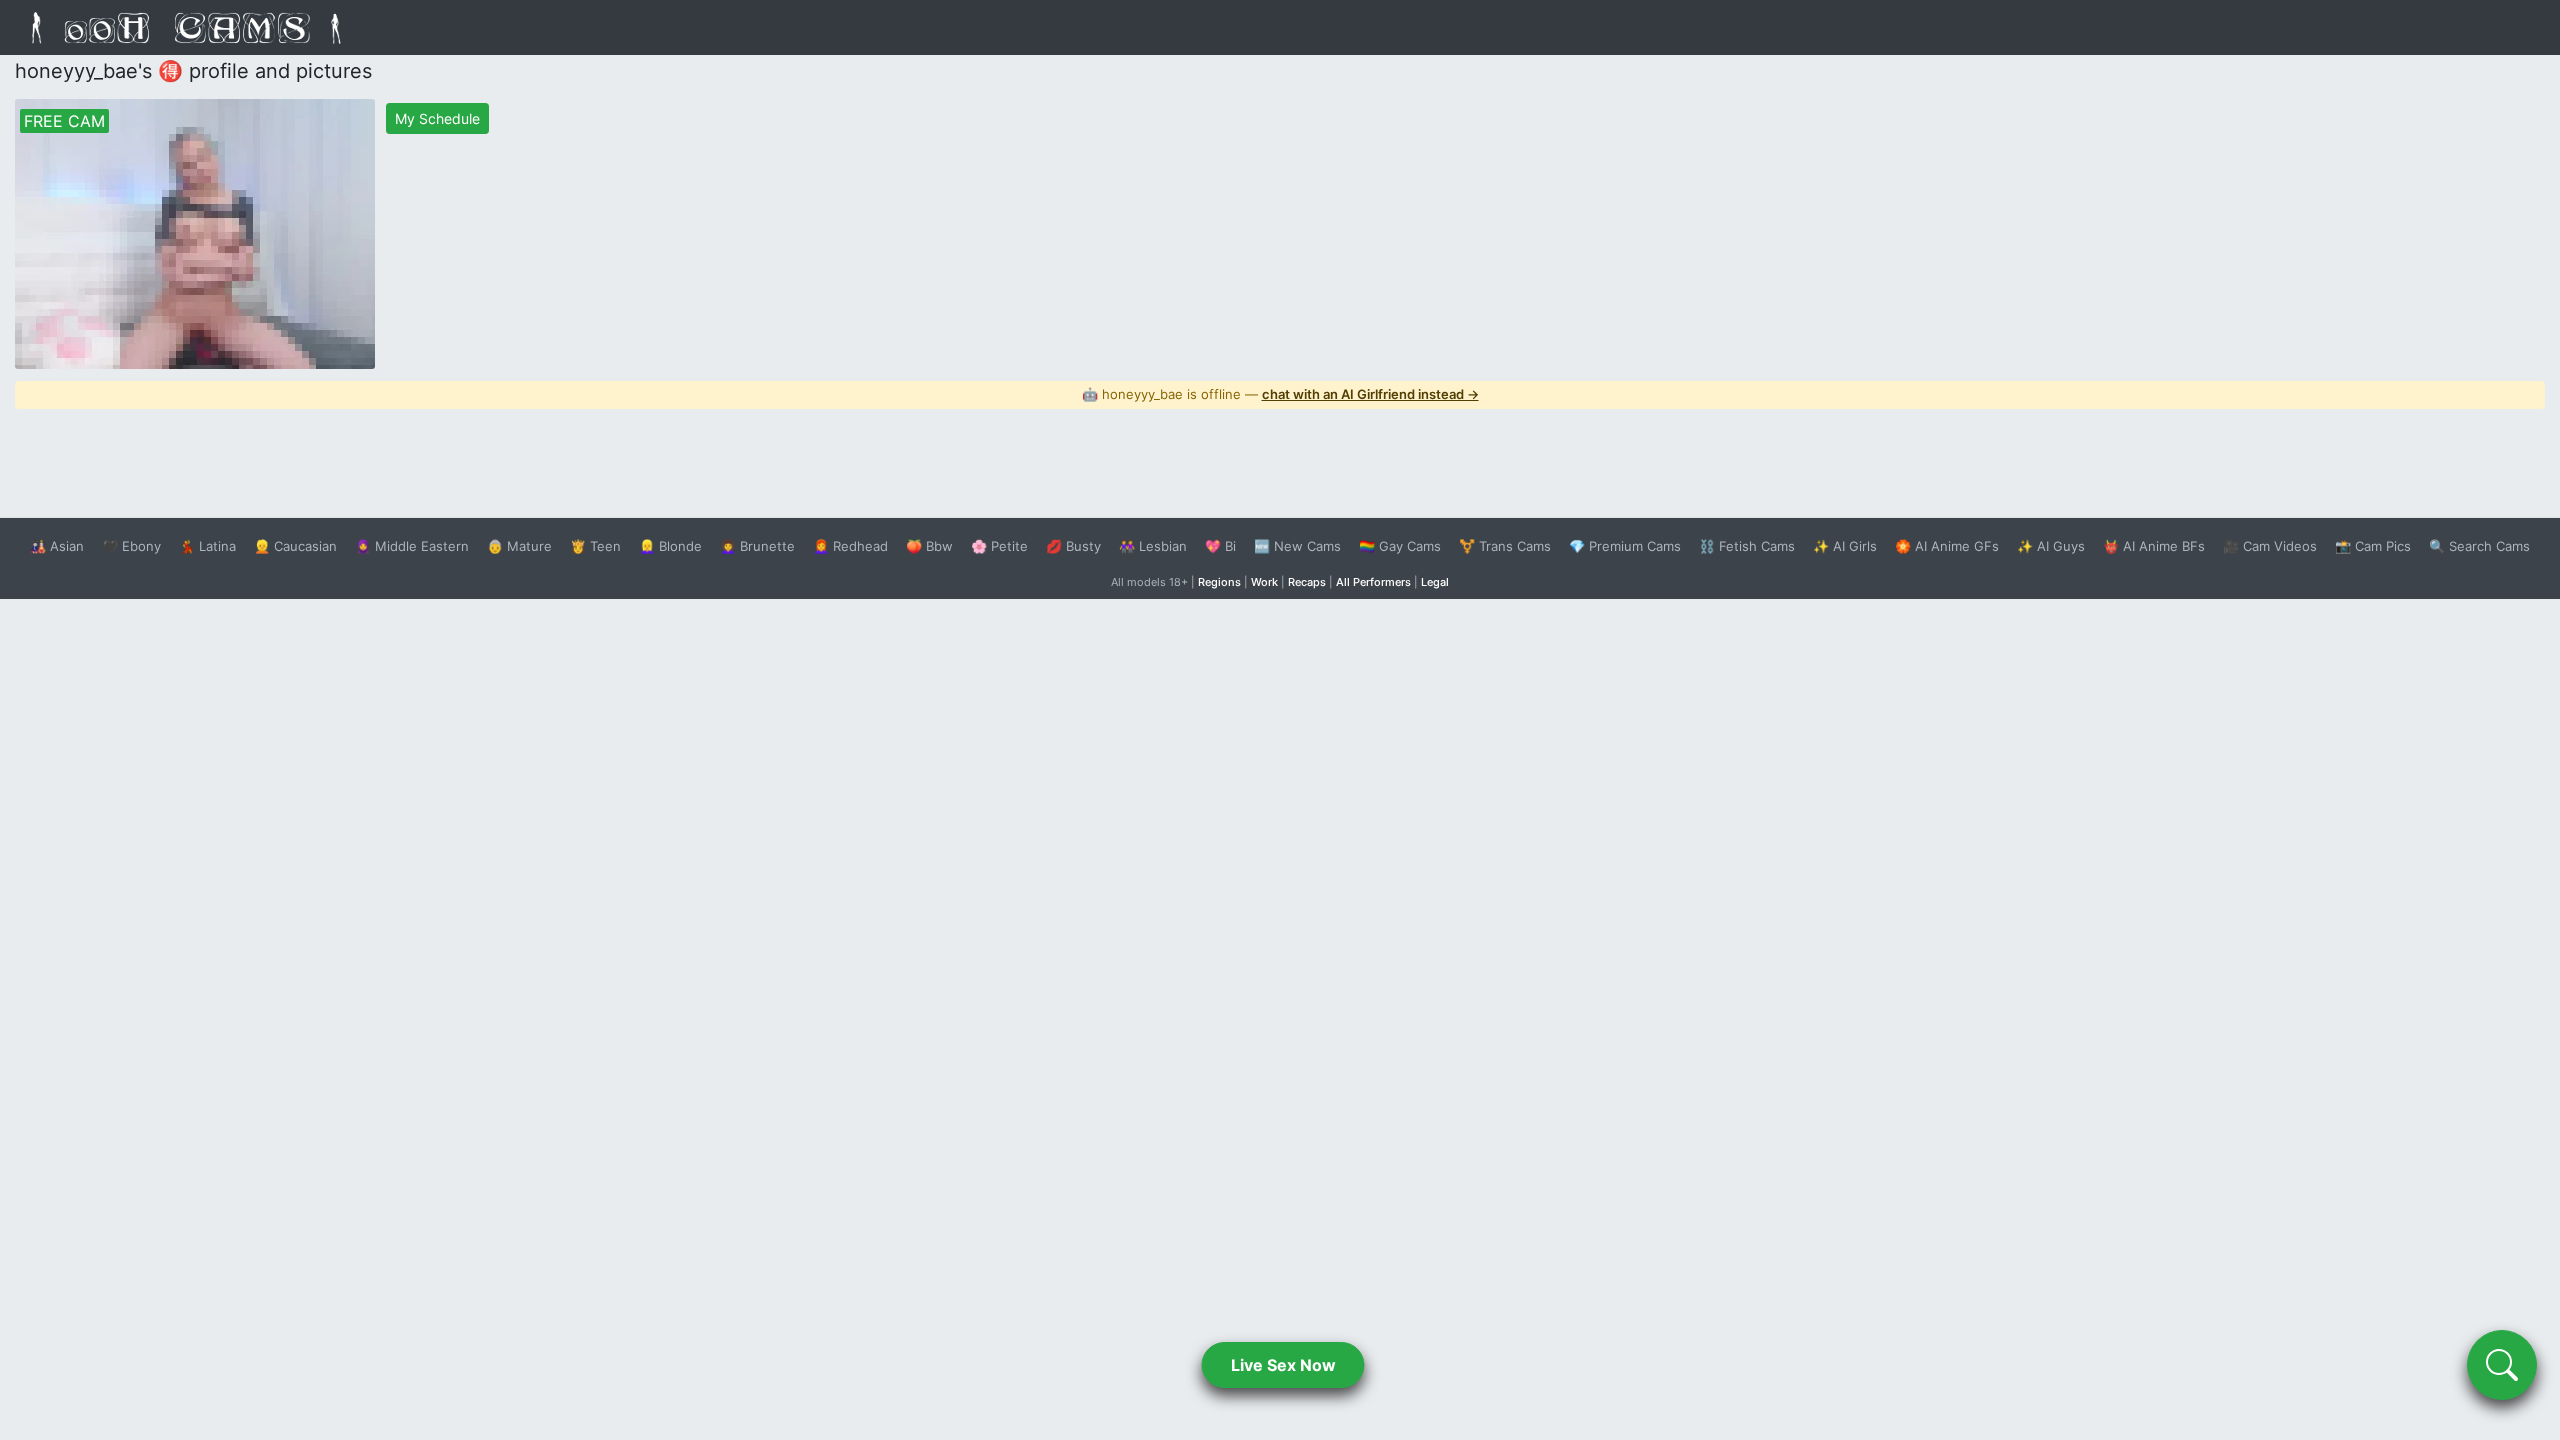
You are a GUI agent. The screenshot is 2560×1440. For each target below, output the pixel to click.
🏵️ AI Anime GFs (1947, 546)
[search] (2502, 1365)
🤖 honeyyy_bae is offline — (1280, 394)
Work (1264, 582)
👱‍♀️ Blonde (670, 546)
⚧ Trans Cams (1505, 546)
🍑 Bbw (929, 546)
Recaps (1307, 582)
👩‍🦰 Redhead (850, 546)
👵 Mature (519, 546)
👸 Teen (595, 546)
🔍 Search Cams (2479, 546)
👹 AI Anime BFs (2154, 546)
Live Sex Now (1283, 1365)
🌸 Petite (999, 546)
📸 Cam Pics (2373, 546)
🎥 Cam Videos (2270, 546)
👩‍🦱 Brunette (757, 546)
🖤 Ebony (131, 546)
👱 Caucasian (295, 546)
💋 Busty (1073, 546)
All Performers (1373, 582)
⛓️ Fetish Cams (1747, 546)
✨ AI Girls (1845, 546)
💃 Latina (207, 546)
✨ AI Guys (2051, 546)
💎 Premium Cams (1625, 546)
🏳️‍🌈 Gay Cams (1400, 546)
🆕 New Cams (1297, 546)
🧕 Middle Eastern (412, 546)
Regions (1219, 582)
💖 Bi (1220, 546)
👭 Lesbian (1153, 546)
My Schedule (437, 118)
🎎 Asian (57, 546)
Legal (1435, 582)
